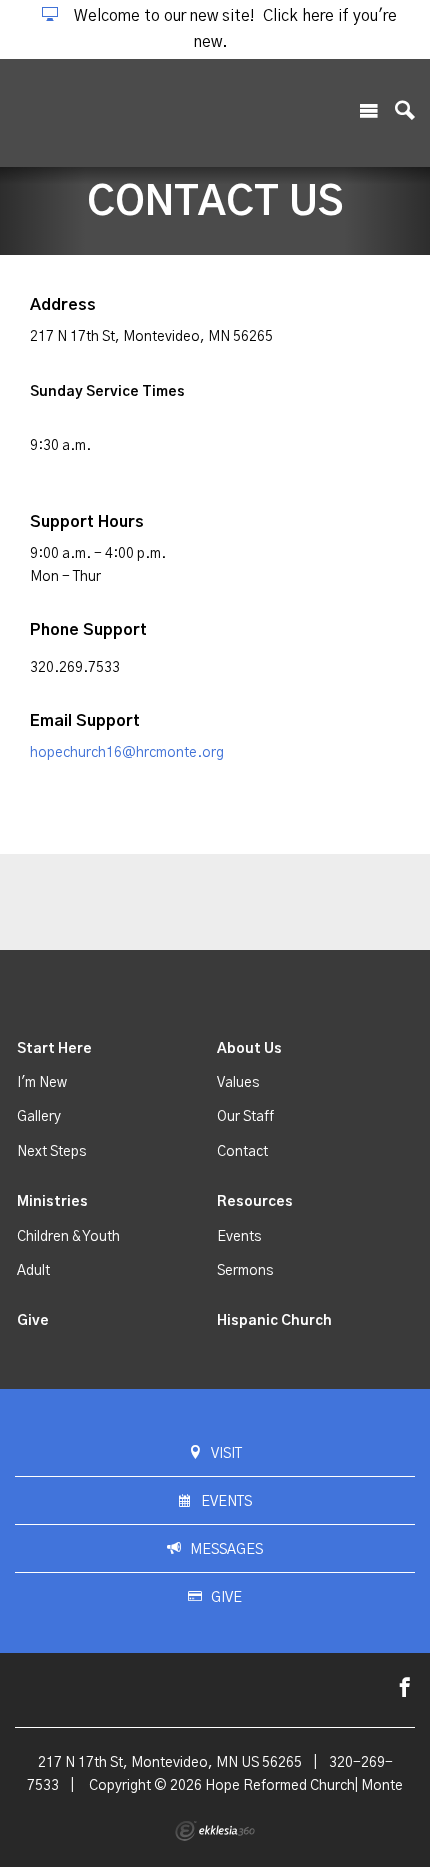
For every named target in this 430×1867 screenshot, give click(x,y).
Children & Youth (68, 1237)
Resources (255, 1202)
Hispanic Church (274, 1321)
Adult (33, 1271)
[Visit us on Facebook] (405, 1688)
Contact (242, 1152)
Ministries (52, 1202)
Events (239, 1237)
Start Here (54, 1049)
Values (238, 1083)
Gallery (39, 1117)
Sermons (245, 1271)
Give (33, 1321)
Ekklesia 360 (215, 1831)
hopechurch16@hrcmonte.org (127, 753)
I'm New (42, 1083)
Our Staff (245, 1117)
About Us (249, 1049)
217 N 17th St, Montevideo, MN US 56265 (170, 1763)
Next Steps (51, 1152)
